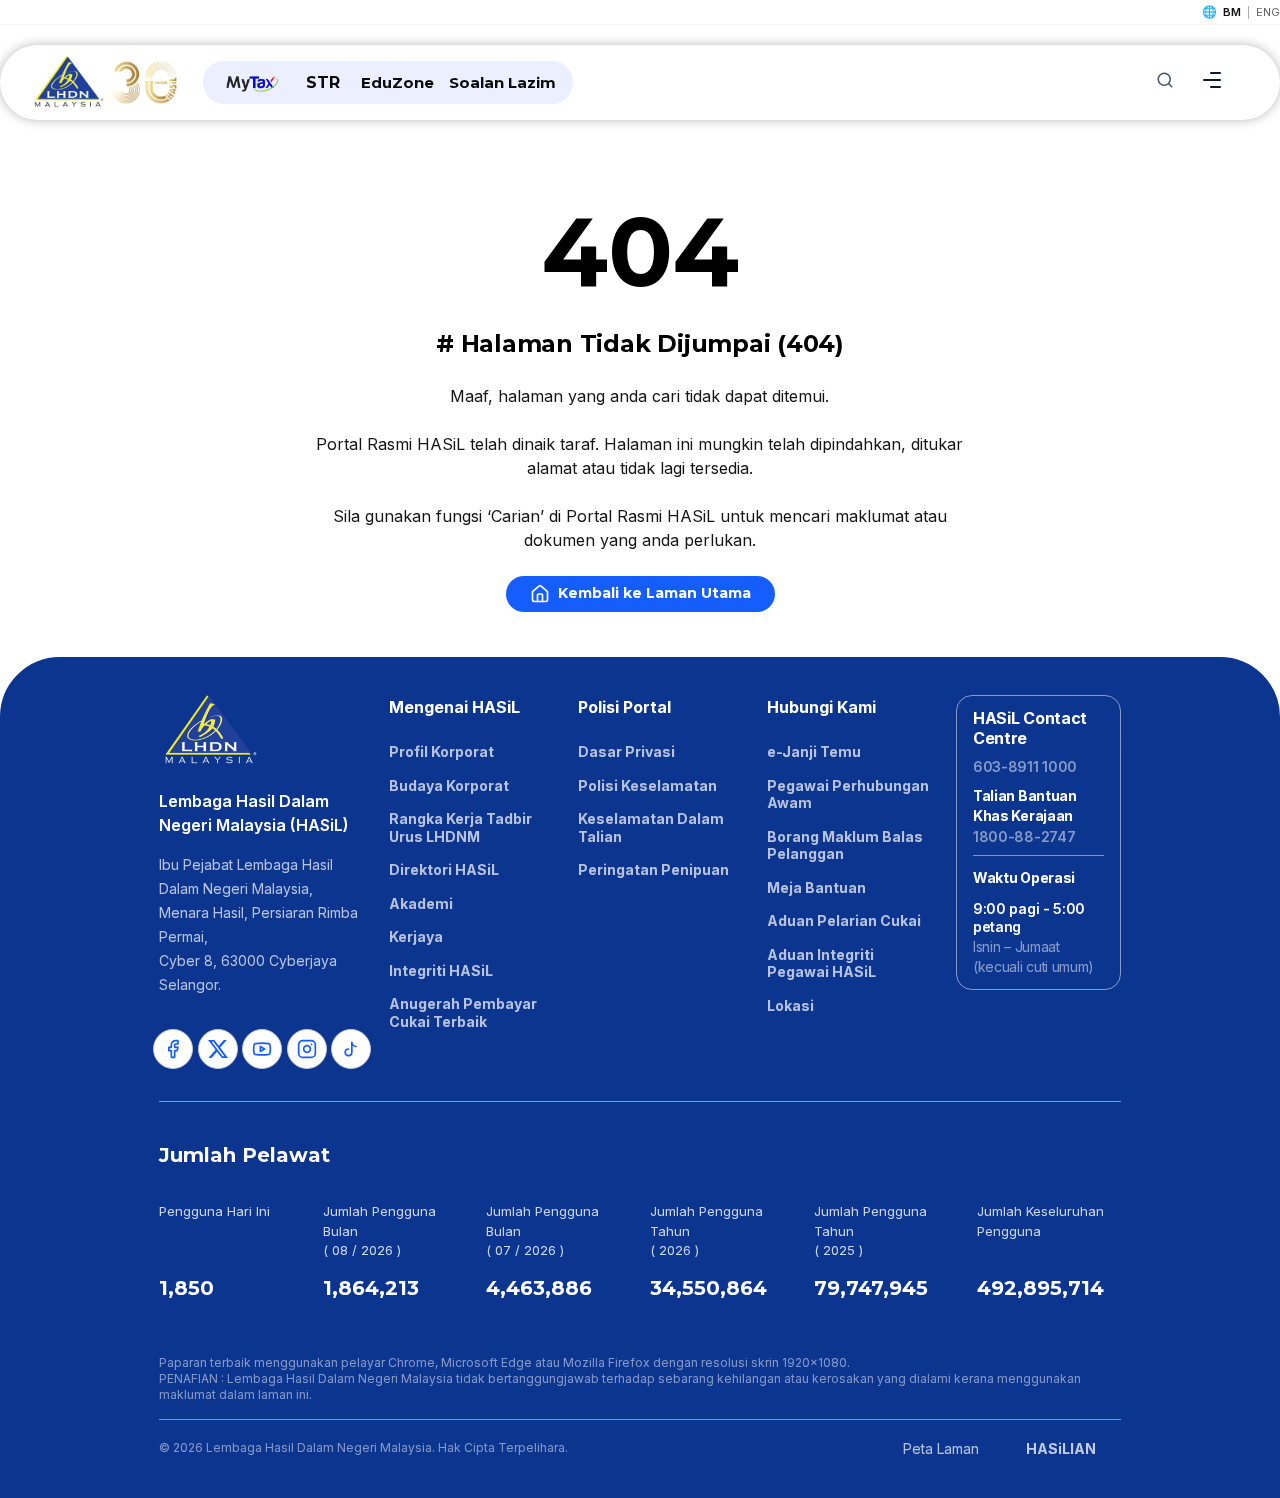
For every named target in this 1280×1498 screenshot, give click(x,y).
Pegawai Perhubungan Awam (848, 794)
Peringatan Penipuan (653, 869)
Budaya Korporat (449, 785)
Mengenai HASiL (454, 707)
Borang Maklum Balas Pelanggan (845, 845)
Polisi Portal (624, 707)
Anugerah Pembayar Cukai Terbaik (463, 1012)
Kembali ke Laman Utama (654, 593)
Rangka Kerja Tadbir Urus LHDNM (460, 827)
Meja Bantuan (816, 887)
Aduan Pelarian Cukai (844, 920)
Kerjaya (416, 936)
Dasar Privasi (626, 751)
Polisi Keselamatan (647, 785)
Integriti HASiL (441, 970)
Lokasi (790, 1005)
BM (1232, 12)
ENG (1268, 12)
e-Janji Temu (814, 751)
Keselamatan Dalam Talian (651, 827)
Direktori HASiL (444, 869)
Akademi (421, 903)
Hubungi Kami (821, 707)
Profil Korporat (441, 751)
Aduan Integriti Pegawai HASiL (821, 963)
